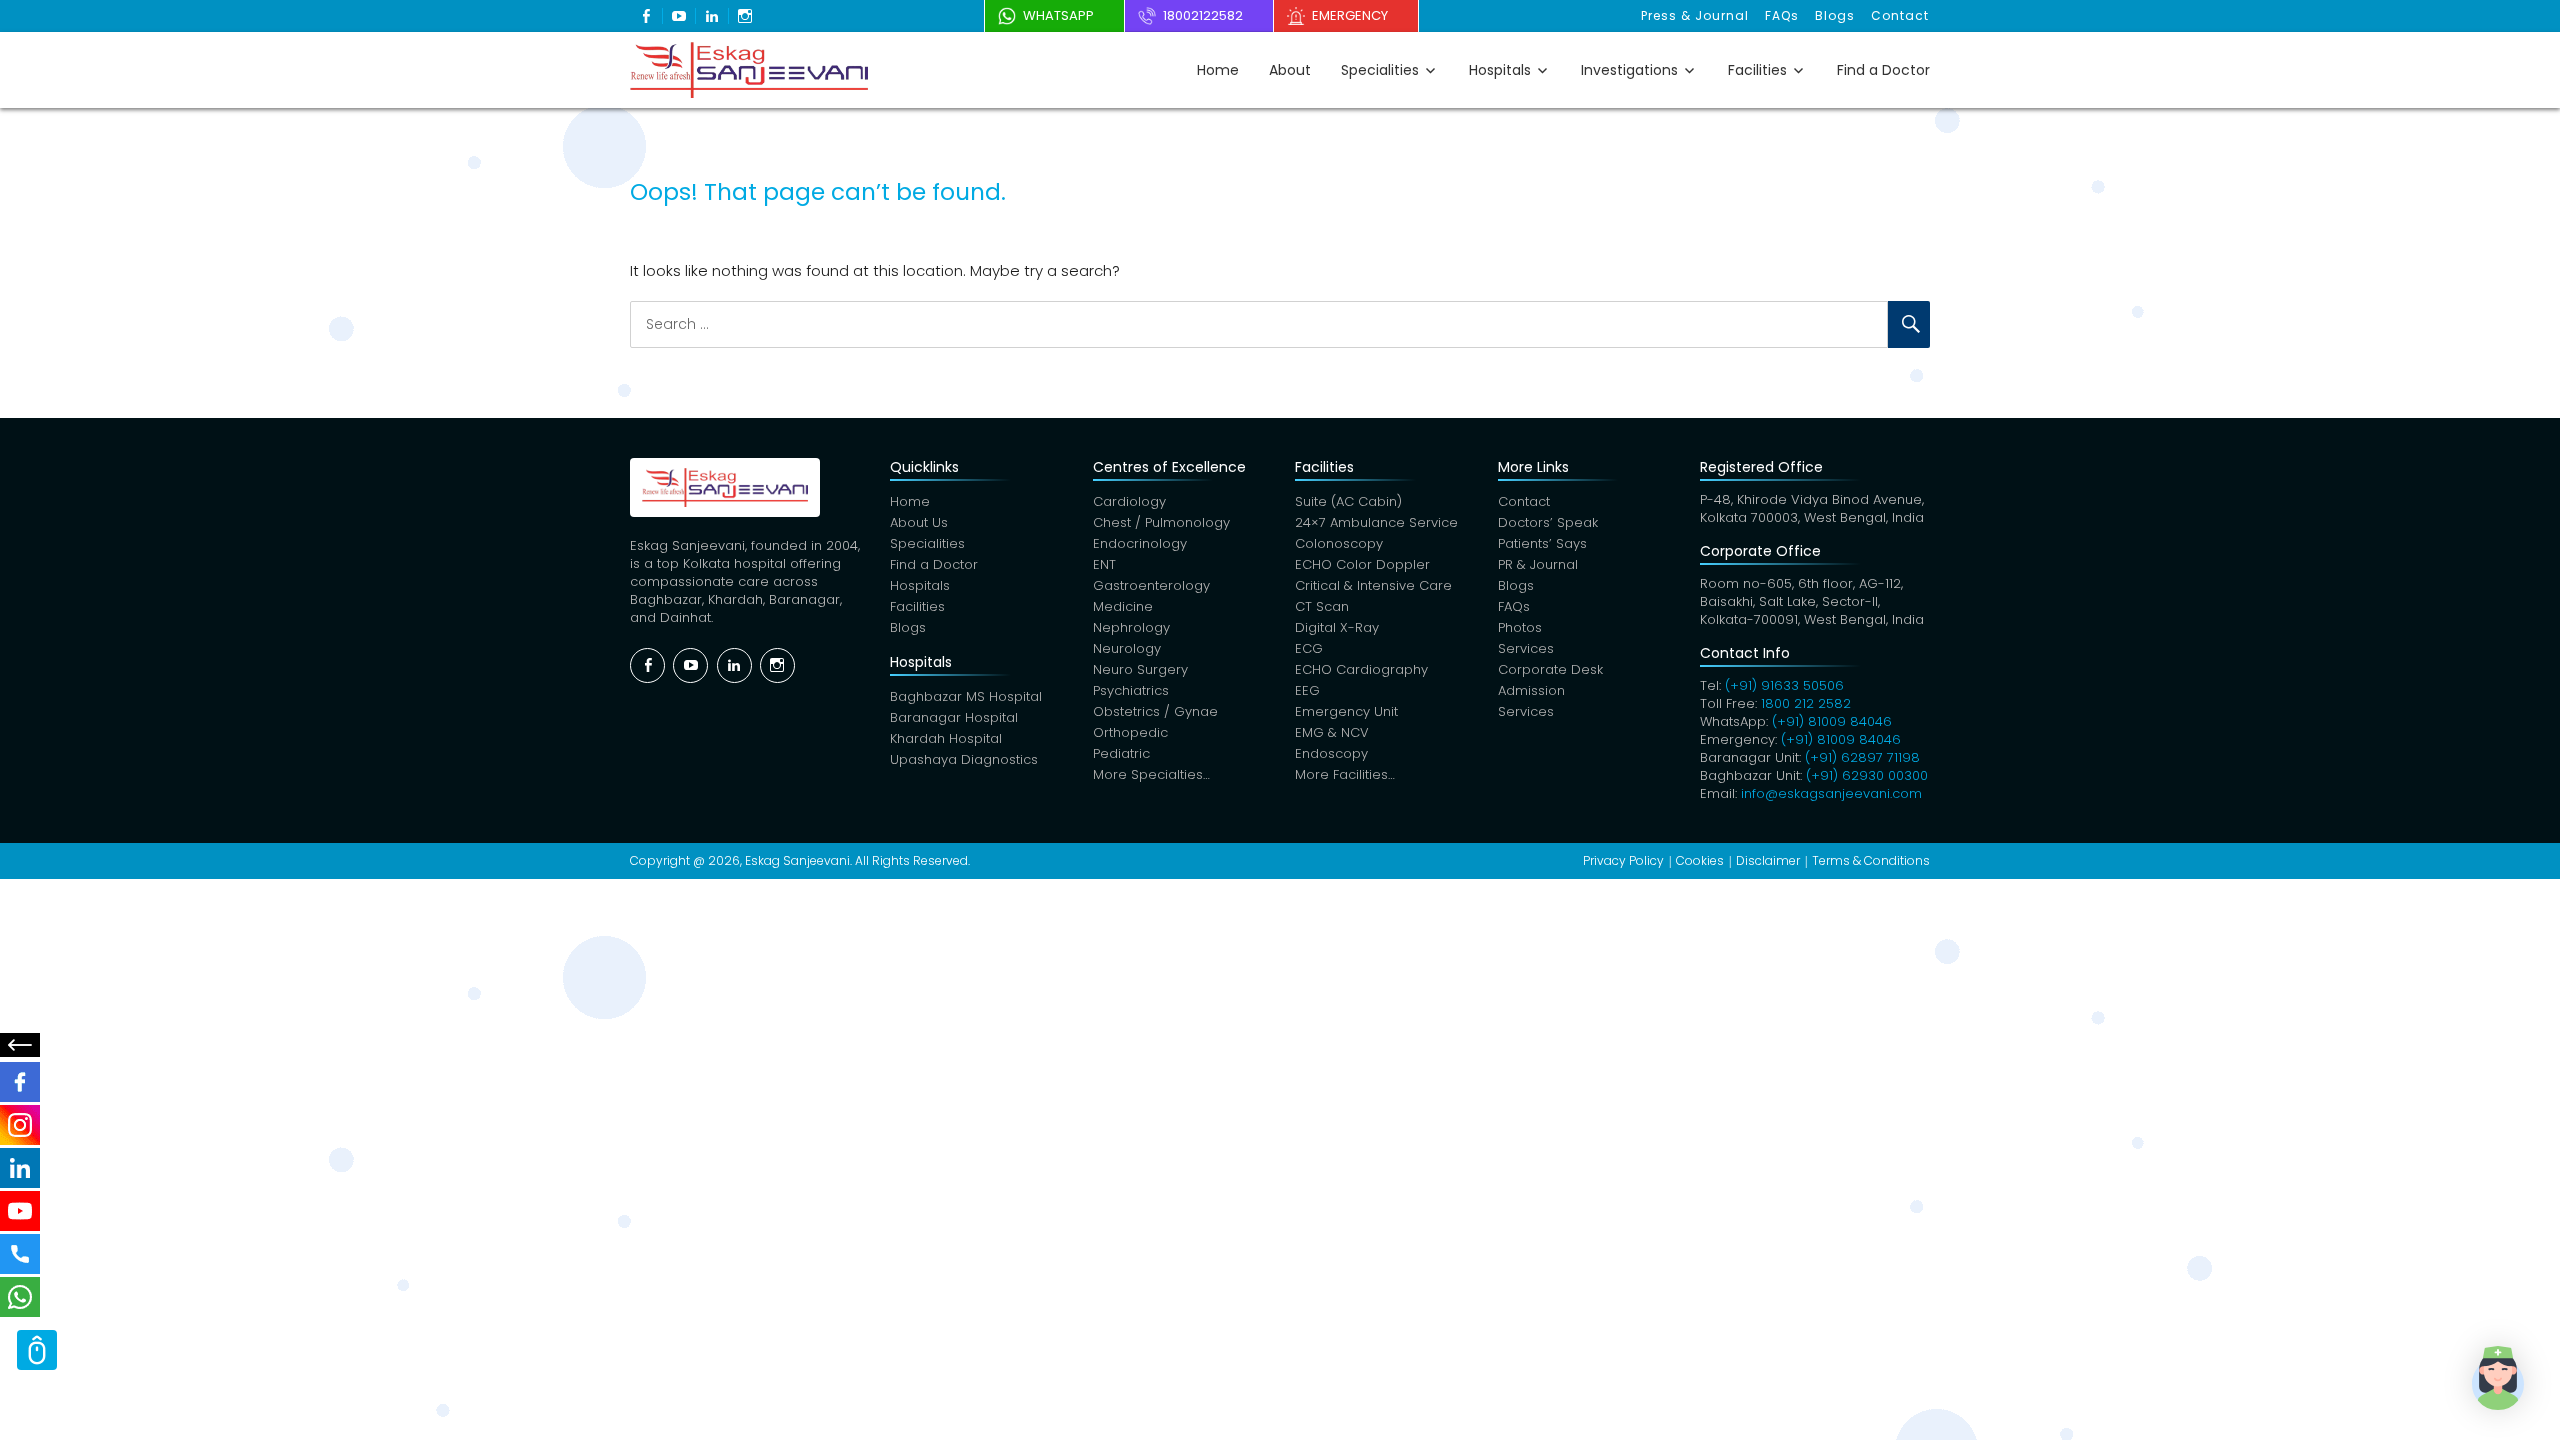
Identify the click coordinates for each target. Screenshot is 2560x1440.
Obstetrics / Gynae (1155, 711)
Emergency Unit (1346, 711)
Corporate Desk (1550, 669)
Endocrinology (1140, 543)
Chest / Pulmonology (1161, 522)
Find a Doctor (1883, 70)
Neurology (1127, 648)
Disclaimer (1768, 860)
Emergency (1350, 15)
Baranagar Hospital (954, 717)
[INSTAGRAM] (20, 1125)
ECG (1309, 648)
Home (1218, 70)
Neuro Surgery (1140, 669)
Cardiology (1129, 501)
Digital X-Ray (1337, 627)
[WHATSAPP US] (20, 1297)
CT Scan (1322, 606)
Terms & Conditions (1871, 860)
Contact (1900, 15)
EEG (1307, 690)
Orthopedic (1130, 732)
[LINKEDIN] (20, 1168)
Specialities (1380, 70)
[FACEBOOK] (20, 1082)
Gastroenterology (1151, 585)
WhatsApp (1058, 15)
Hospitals (1500, 70)
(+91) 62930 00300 (1867, 775)
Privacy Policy (1623, 860)
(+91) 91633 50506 (1784, 685)
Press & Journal (1695, 15)
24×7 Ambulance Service (1376, 522)
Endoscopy (1331, 753)
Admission (1531, 690)
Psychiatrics (1131, 690)
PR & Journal (1538, 564)
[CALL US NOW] (20, 1254)
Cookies (1700, 860)
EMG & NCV (1332, 732)
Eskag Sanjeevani (797, 860)
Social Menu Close (20, 1045)
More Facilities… (1345, 774)
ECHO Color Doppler (1362, 564)
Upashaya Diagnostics (964, 759)
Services (1526, 648)
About (1290, 70)
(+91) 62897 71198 (1862, 757)
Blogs (1835, 15)
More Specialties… (1151, 774)
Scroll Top (37, 1350)
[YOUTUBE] (20, 1211)
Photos (1520, 627)
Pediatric (1121, 753)
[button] (2498, 1378)
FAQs (1782, 15)
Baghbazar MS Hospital (966, 696)
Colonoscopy (1339, 543)
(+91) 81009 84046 (1832, 721)
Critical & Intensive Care (1373, 585)
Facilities (1757, 70)
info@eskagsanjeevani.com (1831, 793)
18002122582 (1203, 15)
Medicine (1123, 606)
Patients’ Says (1542, 543)
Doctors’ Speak (1548, 522)
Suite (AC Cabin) (1348, 501)
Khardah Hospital (946, 738)
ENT (1104, 564)
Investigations (1629, 70)
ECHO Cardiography (1361, 669)
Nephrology (1131, 627)
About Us (919, 522)
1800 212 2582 (1806, 703)
